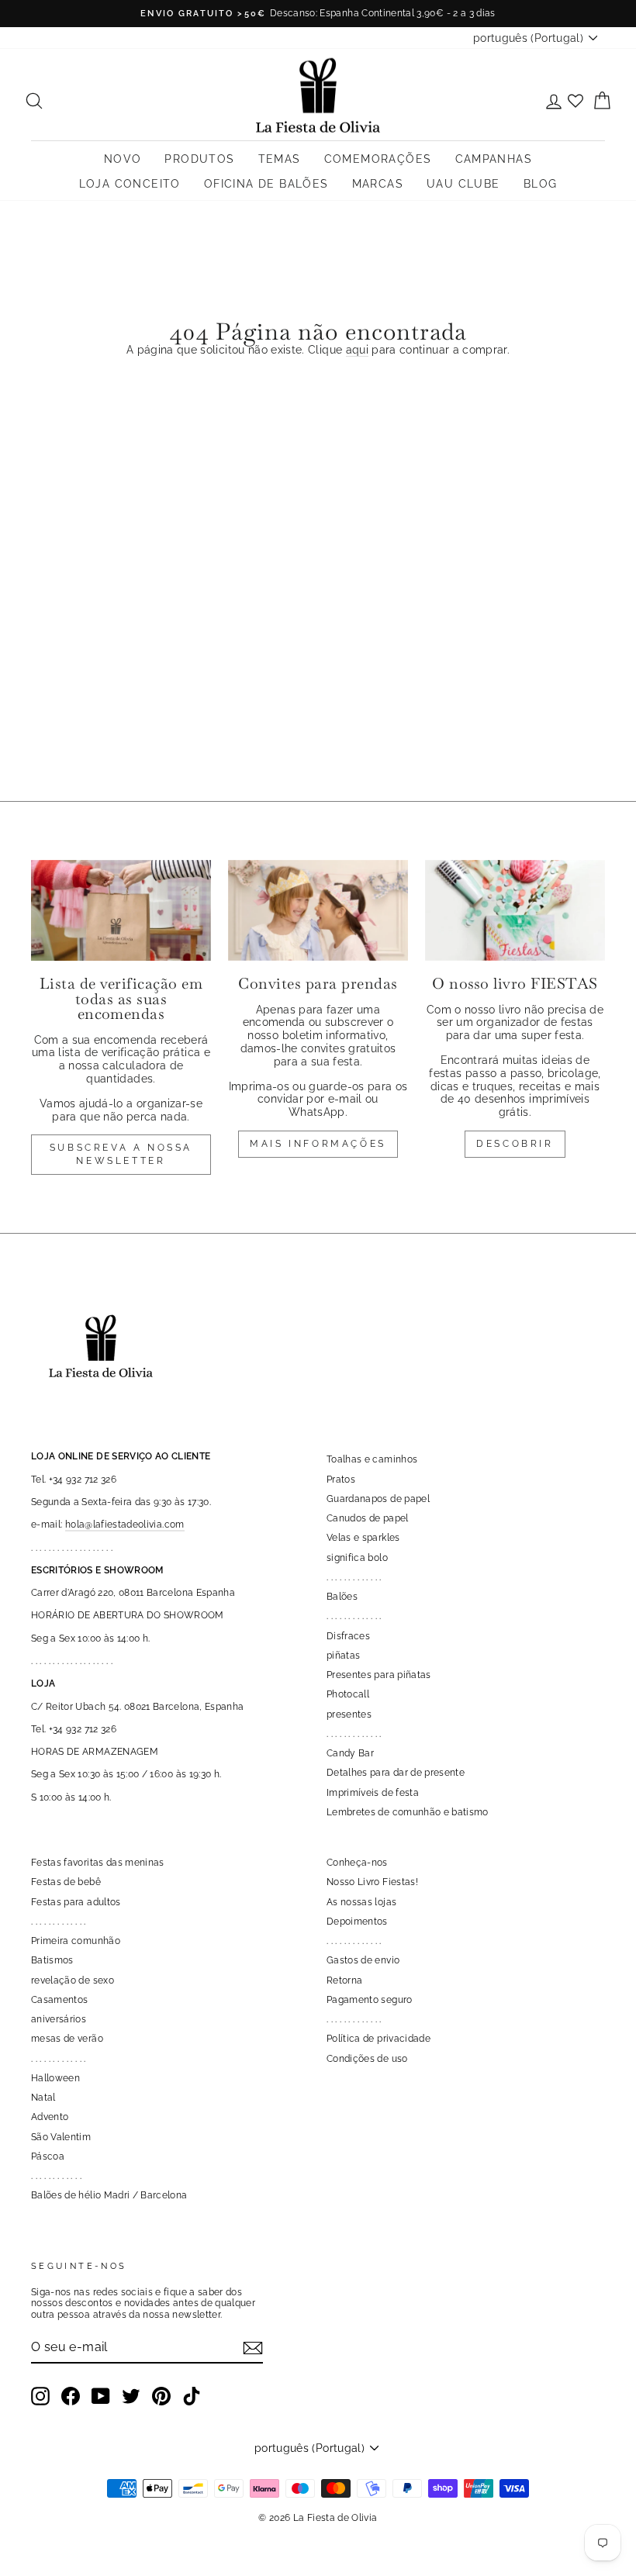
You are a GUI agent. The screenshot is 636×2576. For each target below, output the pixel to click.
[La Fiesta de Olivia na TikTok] (192, 2396)
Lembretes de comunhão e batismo (408, 1812)
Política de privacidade (378, 2039)
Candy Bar (350, 1753)
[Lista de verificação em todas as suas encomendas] (121, 910)
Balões (342, 1597)
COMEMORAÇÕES (378, 159)
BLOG (541, 184)
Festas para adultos (76, 1902)
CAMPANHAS (494, 159)
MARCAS (378, 184)
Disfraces (348, 1636)
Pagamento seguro (370, 2000)
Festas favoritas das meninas (98, 1863)
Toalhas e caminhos (372, 1459)
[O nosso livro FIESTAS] (515, 910)
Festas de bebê (66, 1882)
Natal (43, 2098)
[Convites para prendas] (318, 910)
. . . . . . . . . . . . (56, 2176)
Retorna (344, 1980)
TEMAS (280, 159)
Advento (50, 2117)
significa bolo (357, 1558)
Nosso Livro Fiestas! (372, 1882)
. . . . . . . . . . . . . (354, 1577)
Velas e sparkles (363, 1538)
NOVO (123, 159)
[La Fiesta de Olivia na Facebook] (71, 2396)
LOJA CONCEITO (130, 184)
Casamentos (60, 2000)
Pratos (341, 1480)
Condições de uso (367, 2059)
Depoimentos (357, 1922)
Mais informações (318, 1144)
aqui (357, 350)
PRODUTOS (199, 159)
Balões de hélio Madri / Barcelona (109, 2195)
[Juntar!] (253, 2348)
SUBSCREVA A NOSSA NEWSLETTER (121, 1154)
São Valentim (61, 2137)
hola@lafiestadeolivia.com (125, 1525)
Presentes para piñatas (379, 1675)
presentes (349, 1714)
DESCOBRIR (515, 1144)
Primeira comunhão (76, 1941)
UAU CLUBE (463, 184)
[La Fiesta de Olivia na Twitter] (131, 2396)
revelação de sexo (73, 1980)
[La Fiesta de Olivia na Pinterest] (161, 2396)
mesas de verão (67, 2039)
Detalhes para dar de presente (396, 1773)
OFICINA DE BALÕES (266, 184)
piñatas (343, 1656)
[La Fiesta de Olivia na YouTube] (101, 2396)
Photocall (348, 1694)
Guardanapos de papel (378, 1499)
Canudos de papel (368, 1518)
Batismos (52, 1960)
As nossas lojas (361, 1902)
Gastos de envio (363, 1960)
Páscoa (48, 2156)
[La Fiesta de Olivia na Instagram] (40, 2396)
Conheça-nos (357, 1863)
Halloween (55, 2078)
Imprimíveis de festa (373, 1793)
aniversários (59, 2019)
